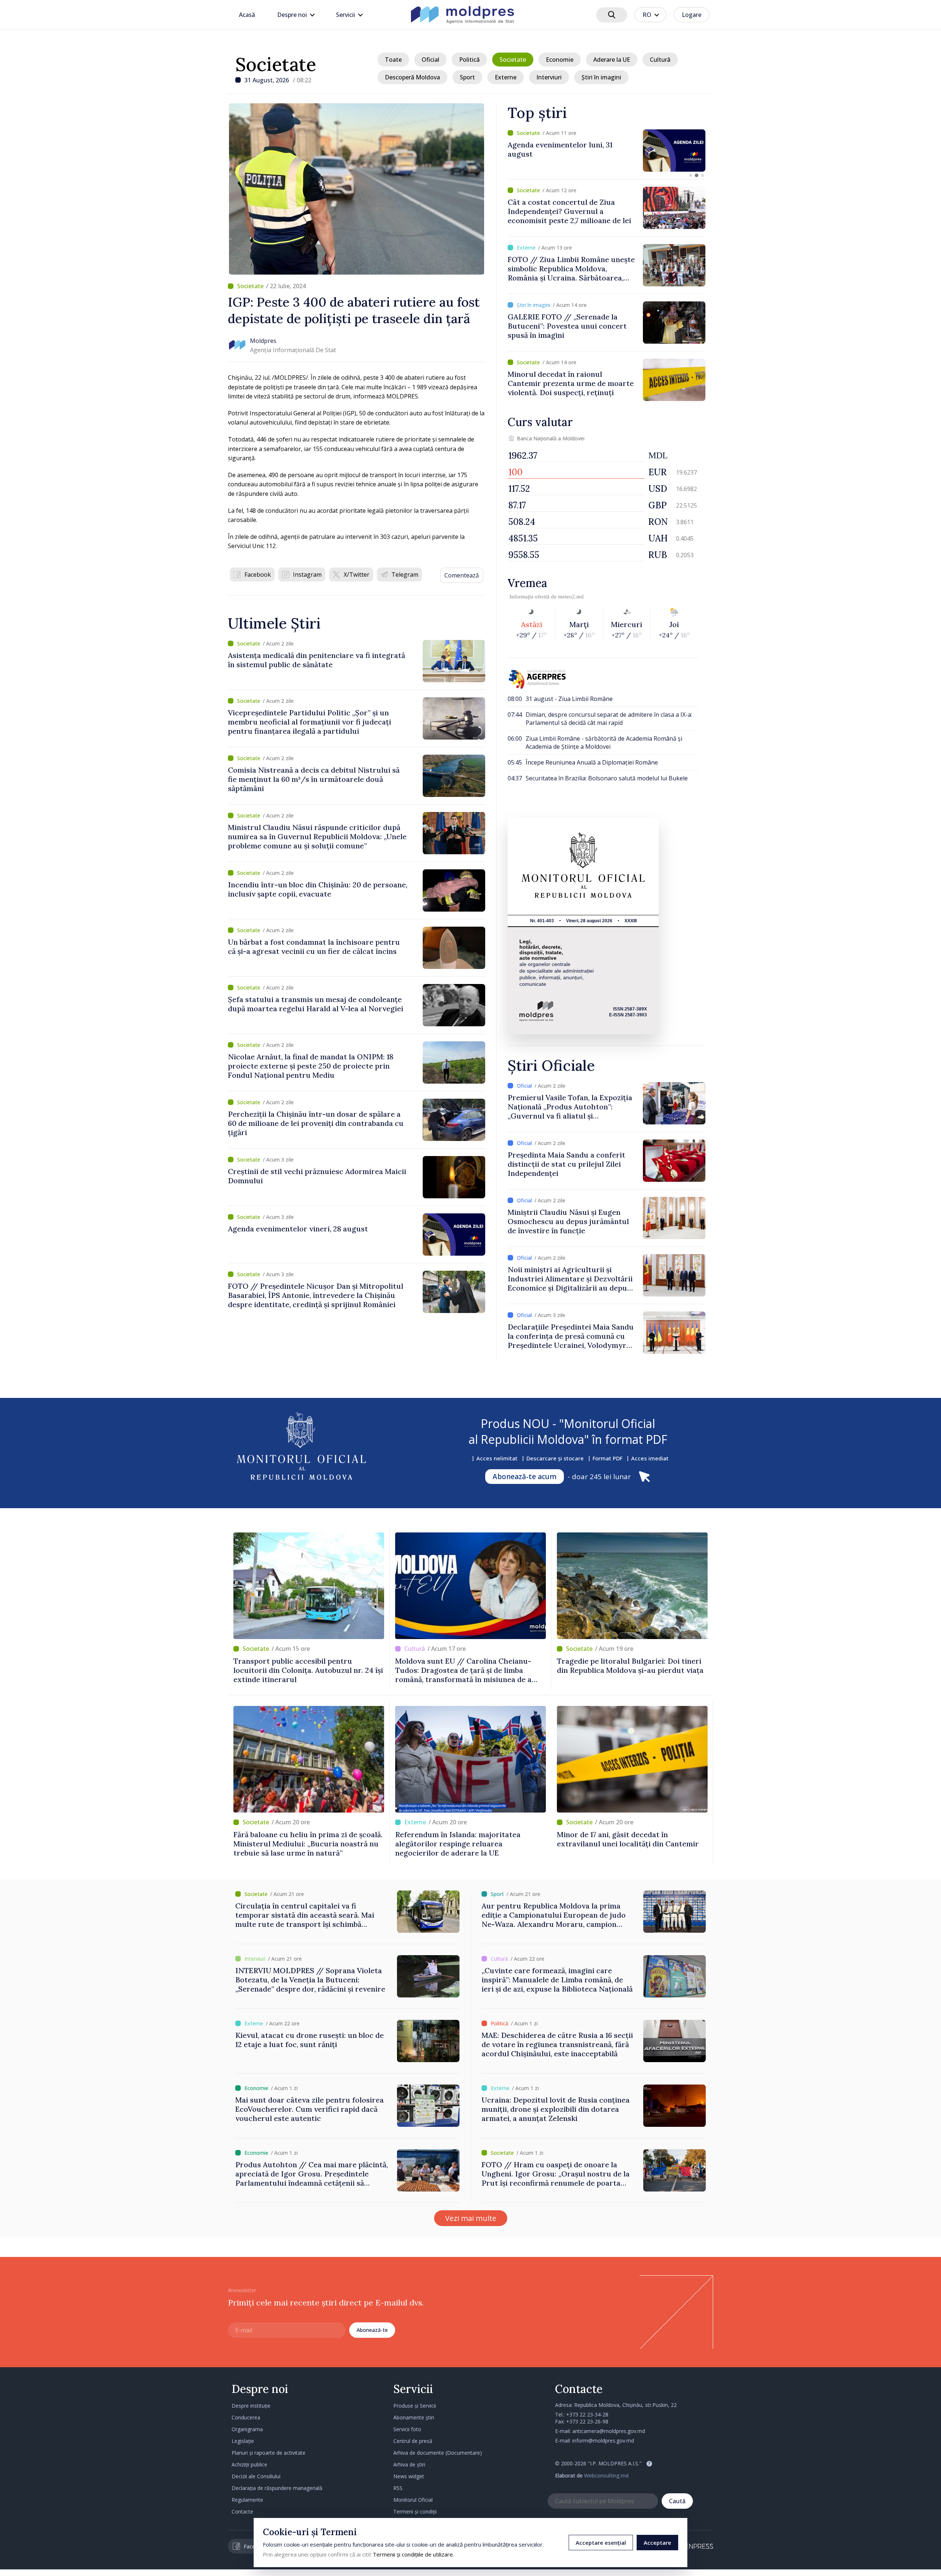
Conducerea (246, 2417)
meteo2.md (571, 597)
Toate (393, 60)
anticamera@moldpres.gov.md (609, 2431)
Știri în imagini (601, 77)
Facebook (258, 575)
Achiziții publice (249, 2464)
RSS (398, 2488)
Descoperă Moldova (412, 77)
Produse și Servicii (415, 2406)
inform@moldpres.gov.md (603, 2441)
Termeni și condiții (415, 2511)
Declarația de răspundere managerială (277, 2488)
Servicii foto (407, 2429)
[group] (607, 151)
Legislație (243, 2441)
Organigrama (247, 2429)
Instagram (307, 575)
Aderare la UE (612, 60)
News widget (409, 2476)
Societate (276, 64)
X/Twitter (357, 575)
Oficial (430, 60)
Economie (560, 60)
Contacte (242, 2511)
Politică (469, 60)
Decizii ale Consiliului (256, 2476)
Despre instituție (251, 2406)
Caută (677, 2501)
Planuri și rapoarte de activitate (269, 2453)
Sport (467, 77)
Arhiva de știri (409, 2464)
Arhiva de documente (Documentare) (438, 2453)
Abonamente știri (414, 2417)
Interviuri (549, 77)
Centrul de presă (413, 2441)
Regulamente (247, 2500)
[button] (691, 175)
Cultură (660, 60)
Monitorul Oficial (413, 2500)
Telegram (405, 575)
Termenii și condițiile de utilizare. (413, 2554)
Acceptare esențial (601, 2543)
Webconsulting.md (606, 2475)
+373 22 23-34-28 (587, 2414)
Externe (506, 77)
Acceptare (657, 2543)
